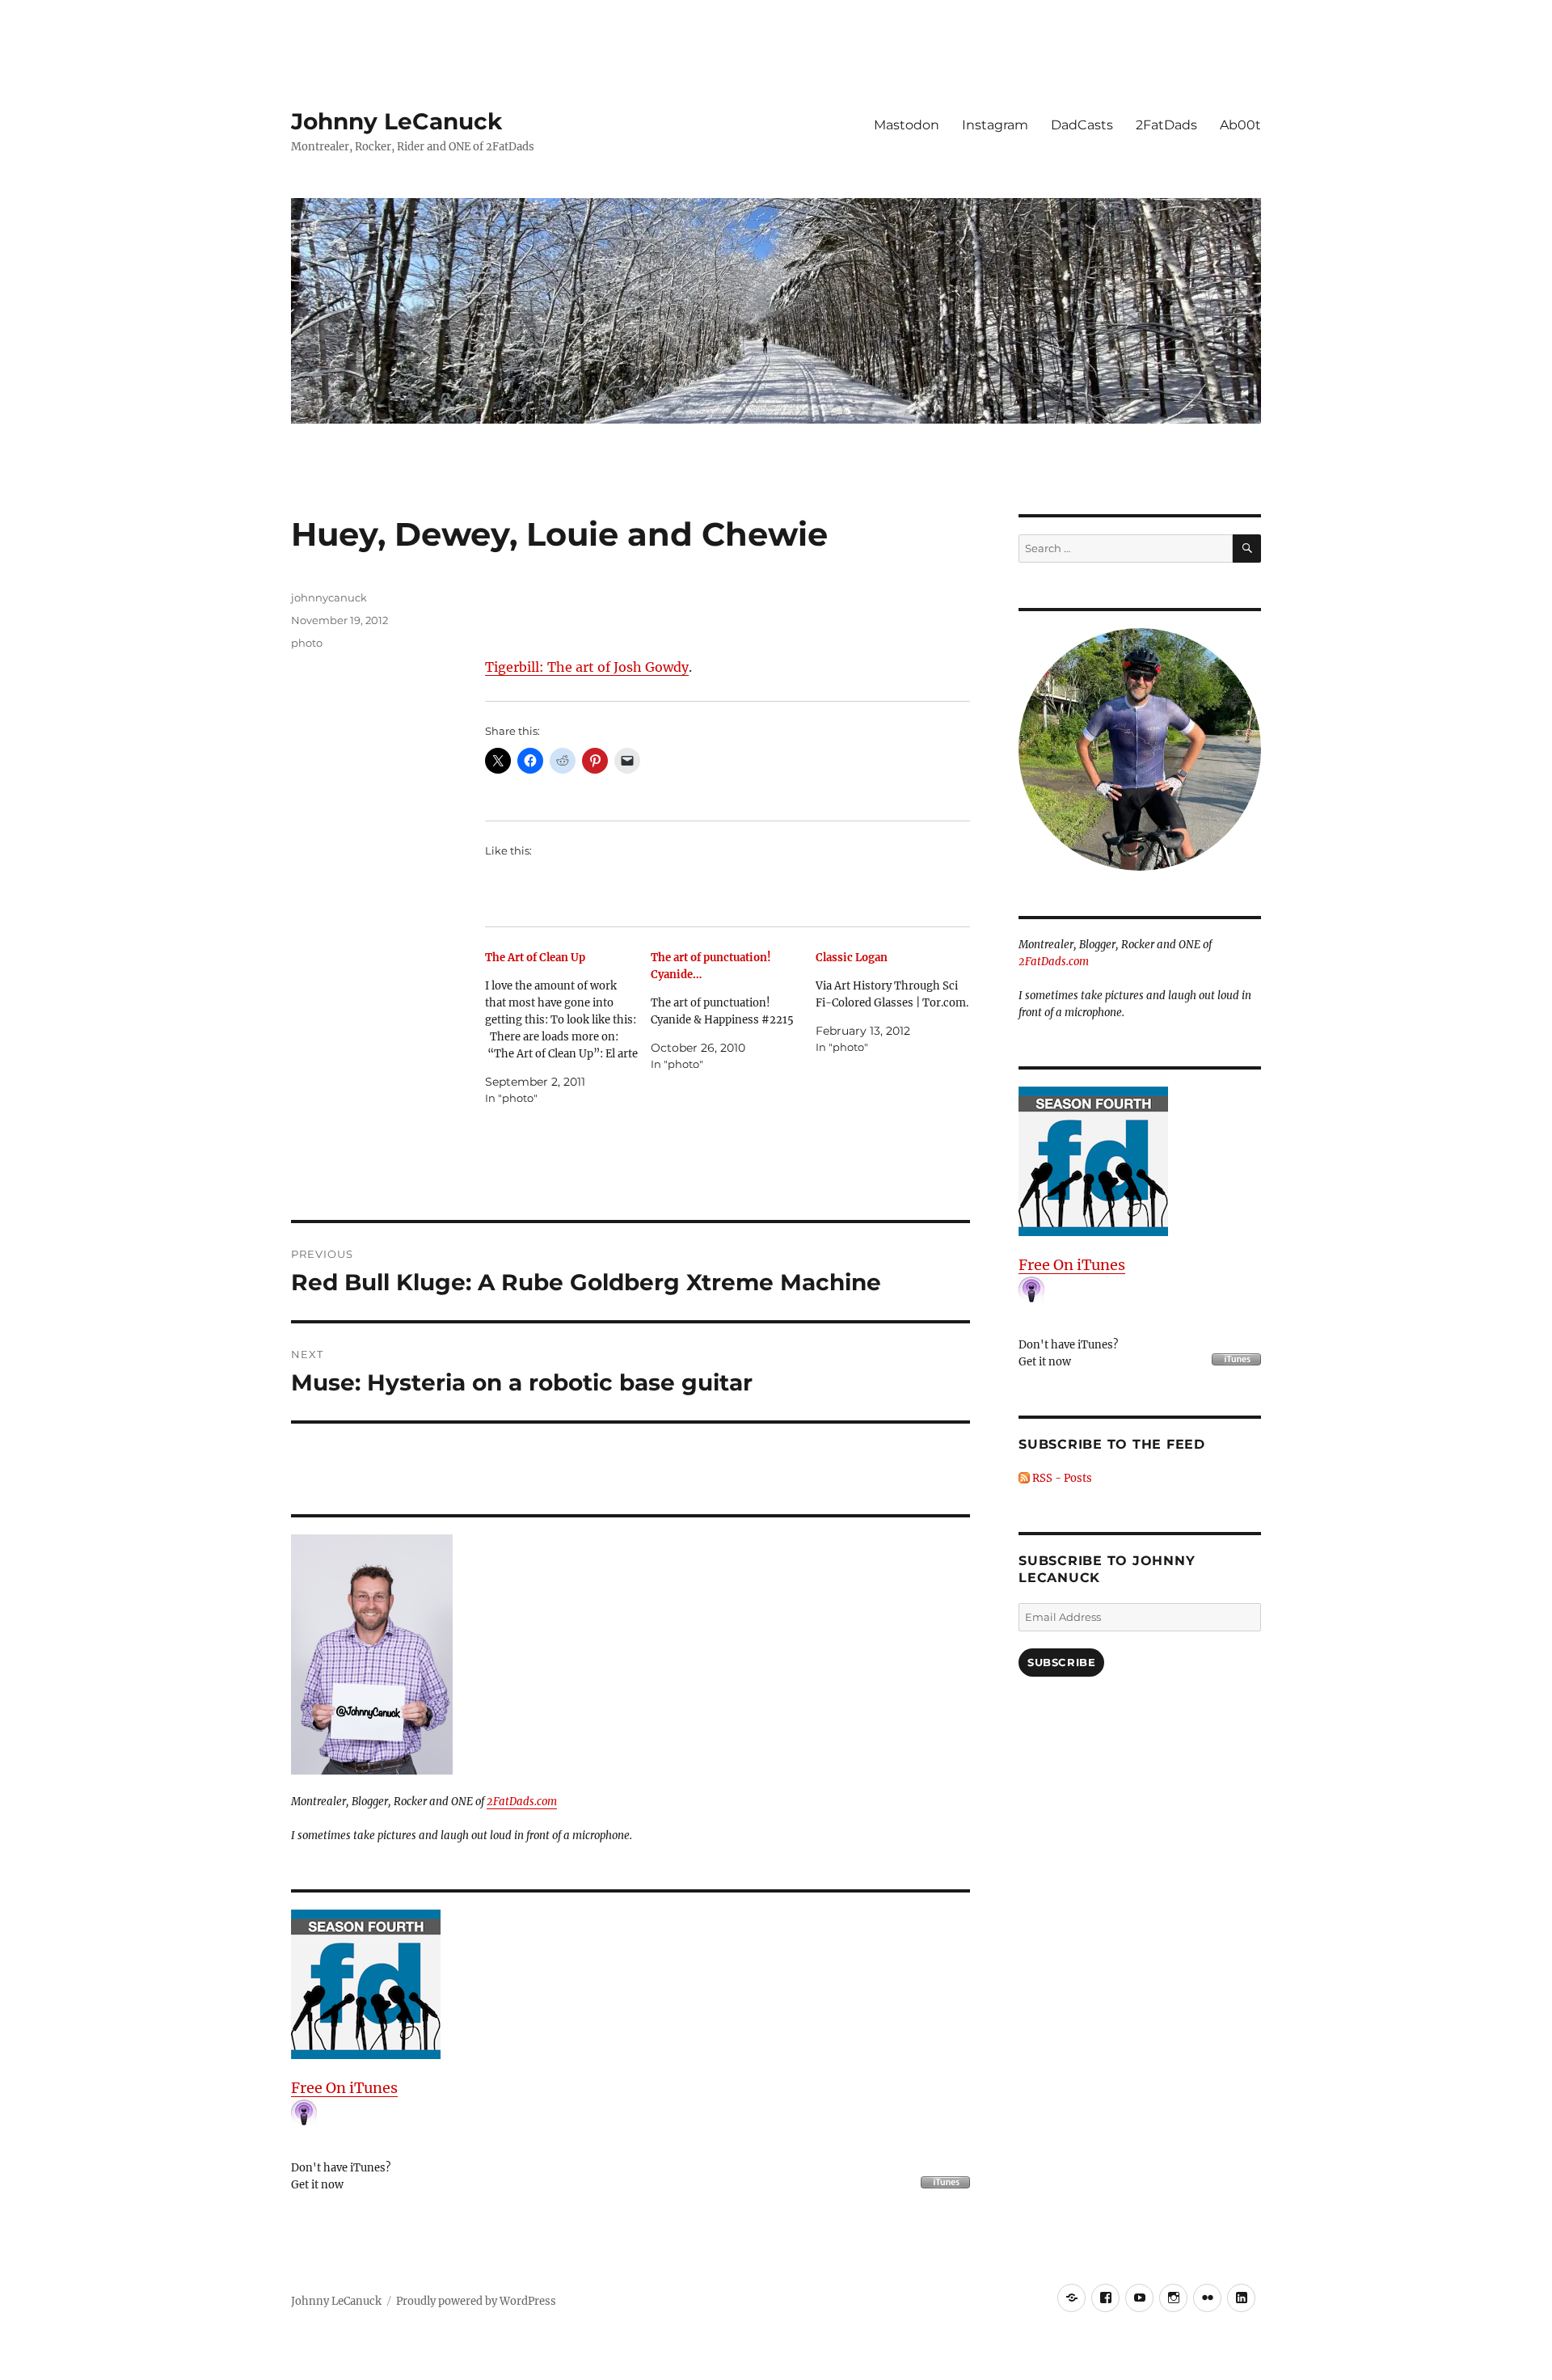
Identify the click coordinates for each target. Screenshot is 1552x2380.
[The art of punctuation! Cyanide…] (734, 1011)
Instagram (995, 125)
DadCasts (1082, 125)
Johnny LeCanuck (396, 121)
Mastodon (907, 125)
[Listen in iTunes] (630, 1984)
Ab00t (1240, 125)
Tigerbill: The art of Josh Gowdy (587, 667)
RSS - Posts (1061, 1478)
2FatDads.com (522, 1802)
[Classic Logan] (898, 1002)
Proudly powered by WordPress (476, 2301)
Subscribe (1061, 1662)
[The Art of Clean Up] (568, 1028)
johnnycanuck (329, 597)
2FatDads (1166, 125)
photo (307, 643)
